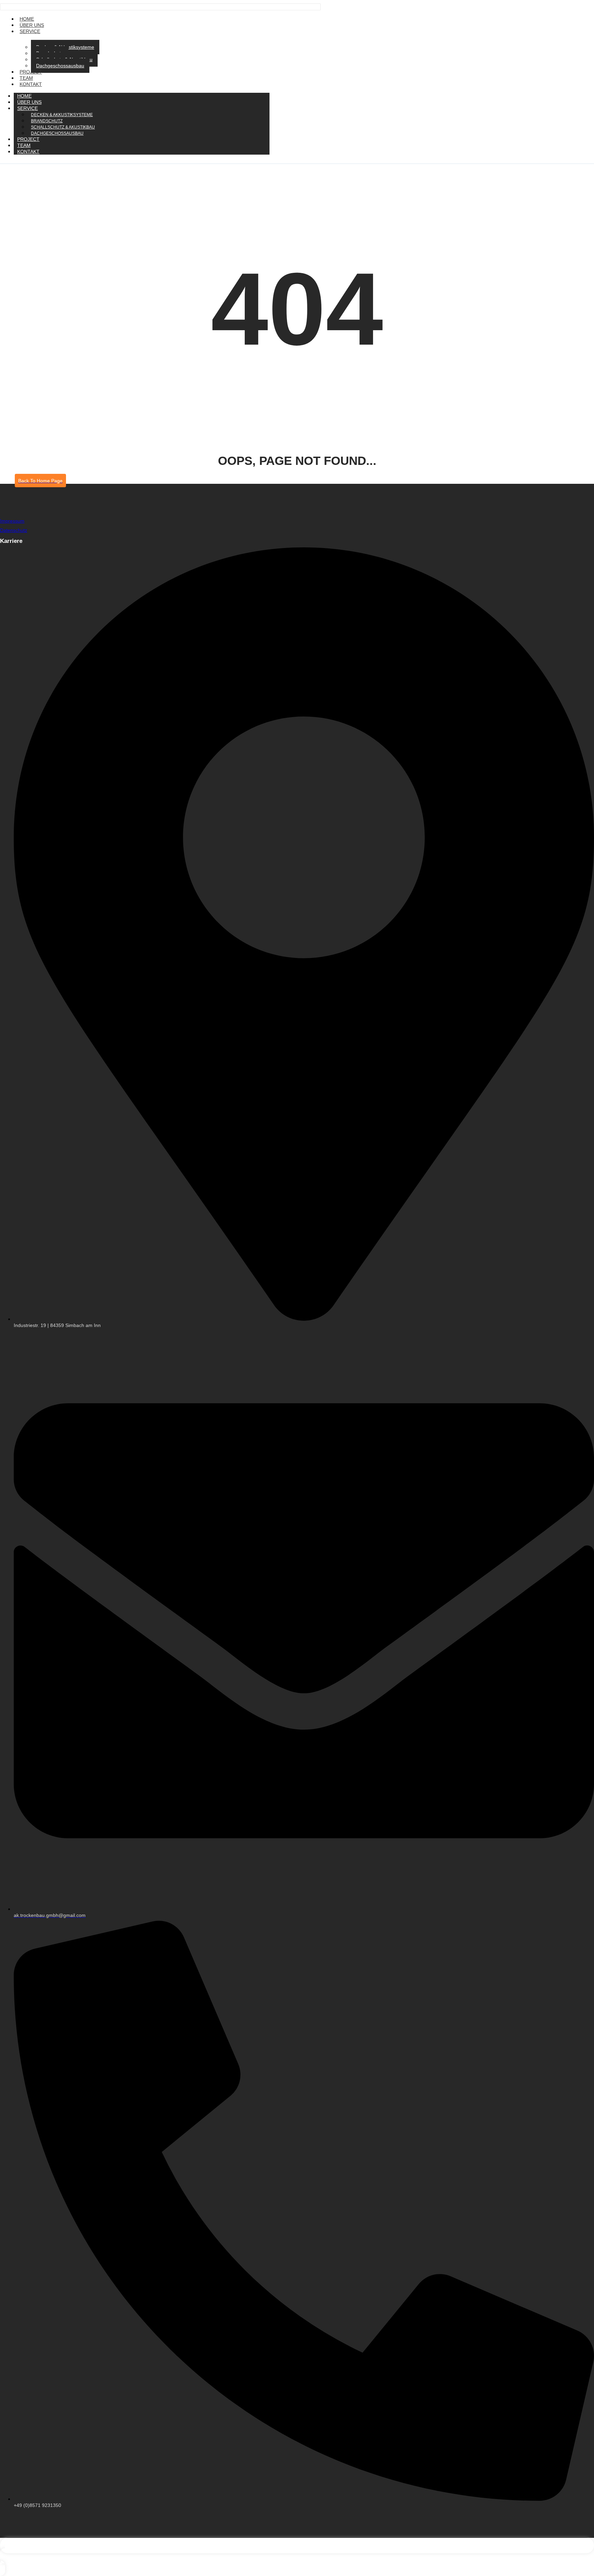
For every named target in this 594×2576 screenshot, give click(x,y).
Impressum (12, 521)
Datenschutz (14, 530)
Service (30, 31)
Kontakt (31, 84)
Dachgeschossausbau (60, 66)
